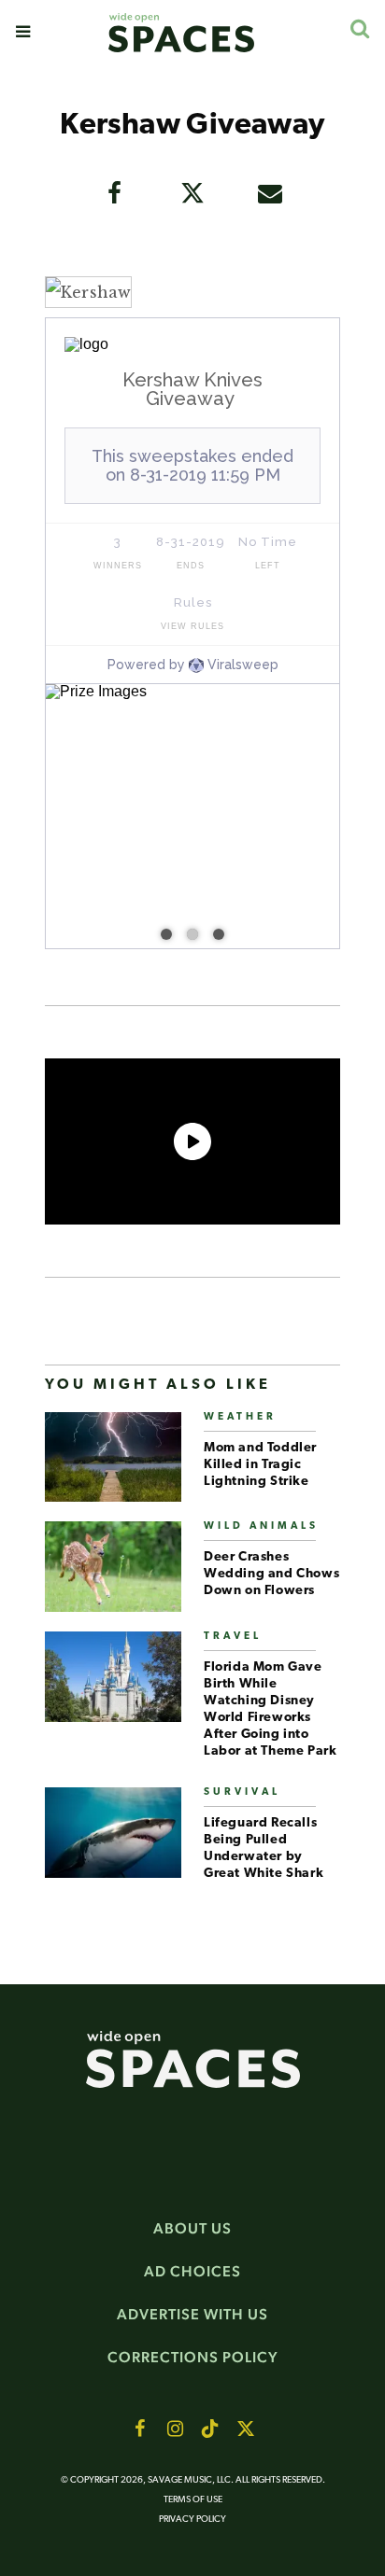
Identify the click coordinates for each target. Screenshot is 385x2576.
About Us (192, 2228)
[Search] (359, 28)
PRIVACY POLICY (192, 2520)
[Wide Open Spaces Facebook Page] (139, 2429)
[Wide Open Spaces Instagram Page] (175, 2429)
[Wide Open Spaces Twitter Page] (246, 2429)
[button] (23, 32)
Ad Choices (192, 2271)
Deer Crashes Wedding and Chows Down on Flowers (271, 1574)
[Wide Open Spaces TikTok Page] (210, 2429)
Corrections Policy (193, 2357)
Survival (242, 1792)
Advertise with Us (192, 2314)
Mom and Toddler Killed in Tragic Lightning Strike (260, 1465)
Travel (233, 1637)
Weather (240, 1417)
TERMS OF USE (193, 2500)
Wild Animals (261, 1526)
